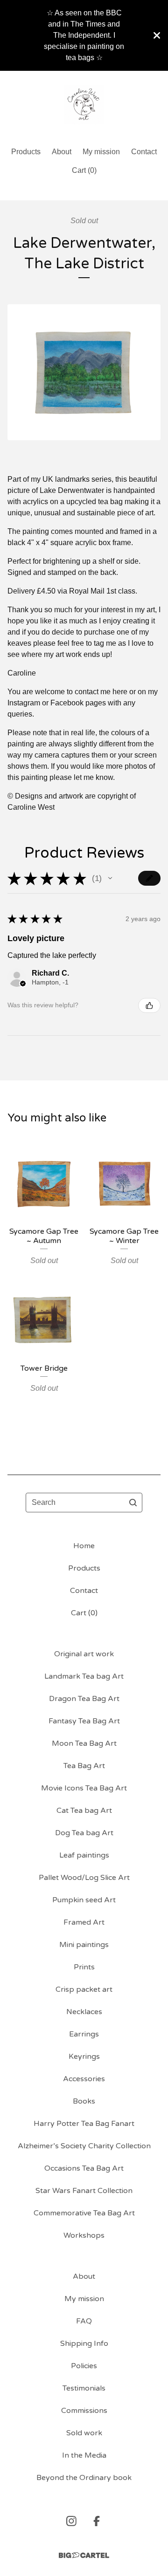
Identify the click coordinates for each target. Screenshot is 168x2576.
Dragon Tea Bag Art (84, 1699)
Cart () (84, 170)
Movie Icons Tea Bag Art (84, 1788)
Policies (84, 2366)
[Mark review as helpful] (149, 1005)
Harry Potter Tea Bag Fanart (84, 2124)
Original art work (84, 1654)
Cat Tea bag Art (84, 1811)
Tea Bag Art (84, 1766)
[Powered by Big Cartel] (84, 2555)
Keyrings (84, 2057)
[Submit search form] (133, 1503)
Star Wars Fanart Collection (84, 2191)
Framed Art (84, 1922)
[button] (110, 878)
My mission (101, 152)
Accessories (84, 2079)
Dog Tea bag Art (84, 1833)
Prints (84, 1967)
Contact (144, 152)
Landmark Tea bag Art (84, 1676)
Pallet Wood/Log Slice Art (84, 1878)
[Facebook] (97, 2521)
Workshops (84, 2235)
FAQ (84, 2321)
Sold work (84, 2433)
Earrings (84, 2034)
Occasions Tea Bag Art (84, 2168)
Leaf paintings (84, 1855)
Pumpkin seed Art (84, 1900)
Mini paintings (84, 1945)
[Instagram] (71, 2521)
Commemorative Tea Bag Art (84, 2213)
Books (84, 2101)
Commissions (84, 2411)
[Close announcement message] (157, 35)
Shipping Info (84, 2344)
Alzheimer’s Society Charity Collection (84, 2146)
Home (84, 1546)
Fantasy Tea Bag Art (84, 1721)
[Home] (84, 105)
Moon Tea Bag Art (84, 1743)
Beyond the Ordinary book (84, 2478)
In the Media (84, 2455)
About (62, 152)
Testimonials (84, 2388)
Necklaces (84, 2012)
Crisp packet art (84, 1989)
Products (26, 152)
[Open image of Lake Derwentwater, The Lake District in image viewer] (84, 372)
